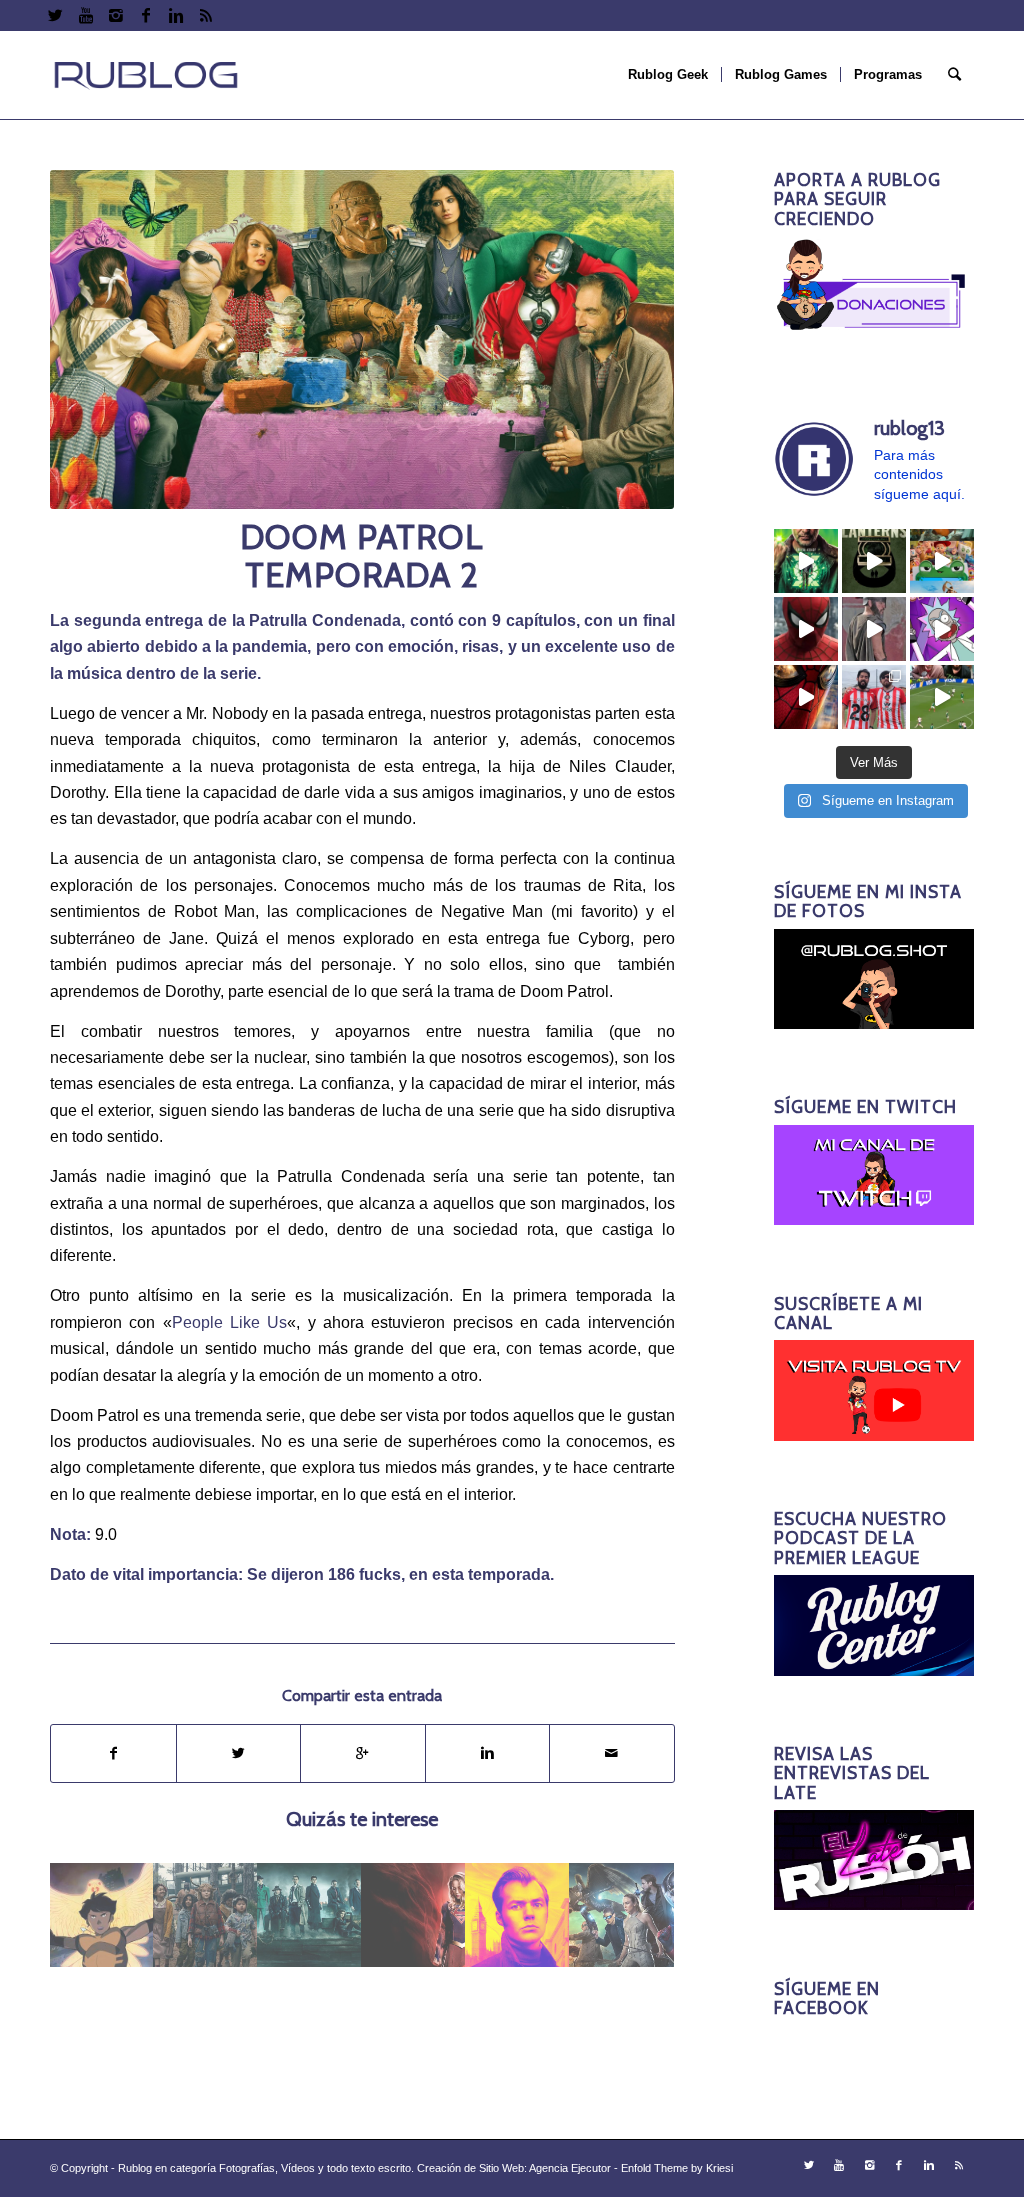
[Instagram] (115, 15)
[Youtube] (85, 15)
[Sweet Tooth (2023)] (206, 1915)
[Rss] (206, 15)
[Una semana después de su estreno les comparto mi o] (806, 629)
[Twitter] (55, 15)
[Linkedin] (175, 15)
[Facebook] (145, 15)
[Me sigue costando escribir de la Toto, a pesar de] (874, 697)
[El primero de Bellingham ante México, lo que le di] (942, 697)
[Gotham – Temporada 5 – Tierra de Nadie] (310, 1915)
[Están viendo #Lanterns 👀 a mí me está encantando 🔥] (806, 561)
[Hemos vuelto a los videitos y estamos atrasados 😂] (942, 629)
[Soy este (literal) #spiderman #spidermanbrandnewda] (806, 697)
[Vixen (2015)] (102, 1915)
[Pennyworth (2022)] (518, 1915)
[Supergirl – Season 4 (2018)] (414, 1915)
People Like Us (230, 1322)
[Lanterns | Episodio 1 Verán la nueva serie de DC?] (874, 561)
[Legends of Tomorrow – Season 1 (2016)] (622, 1915)
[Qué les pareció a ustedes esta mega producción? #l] (874, 629)
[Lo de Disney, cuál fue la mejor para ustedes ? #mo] (942, 561)
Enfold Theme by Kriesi (677, 2168)
